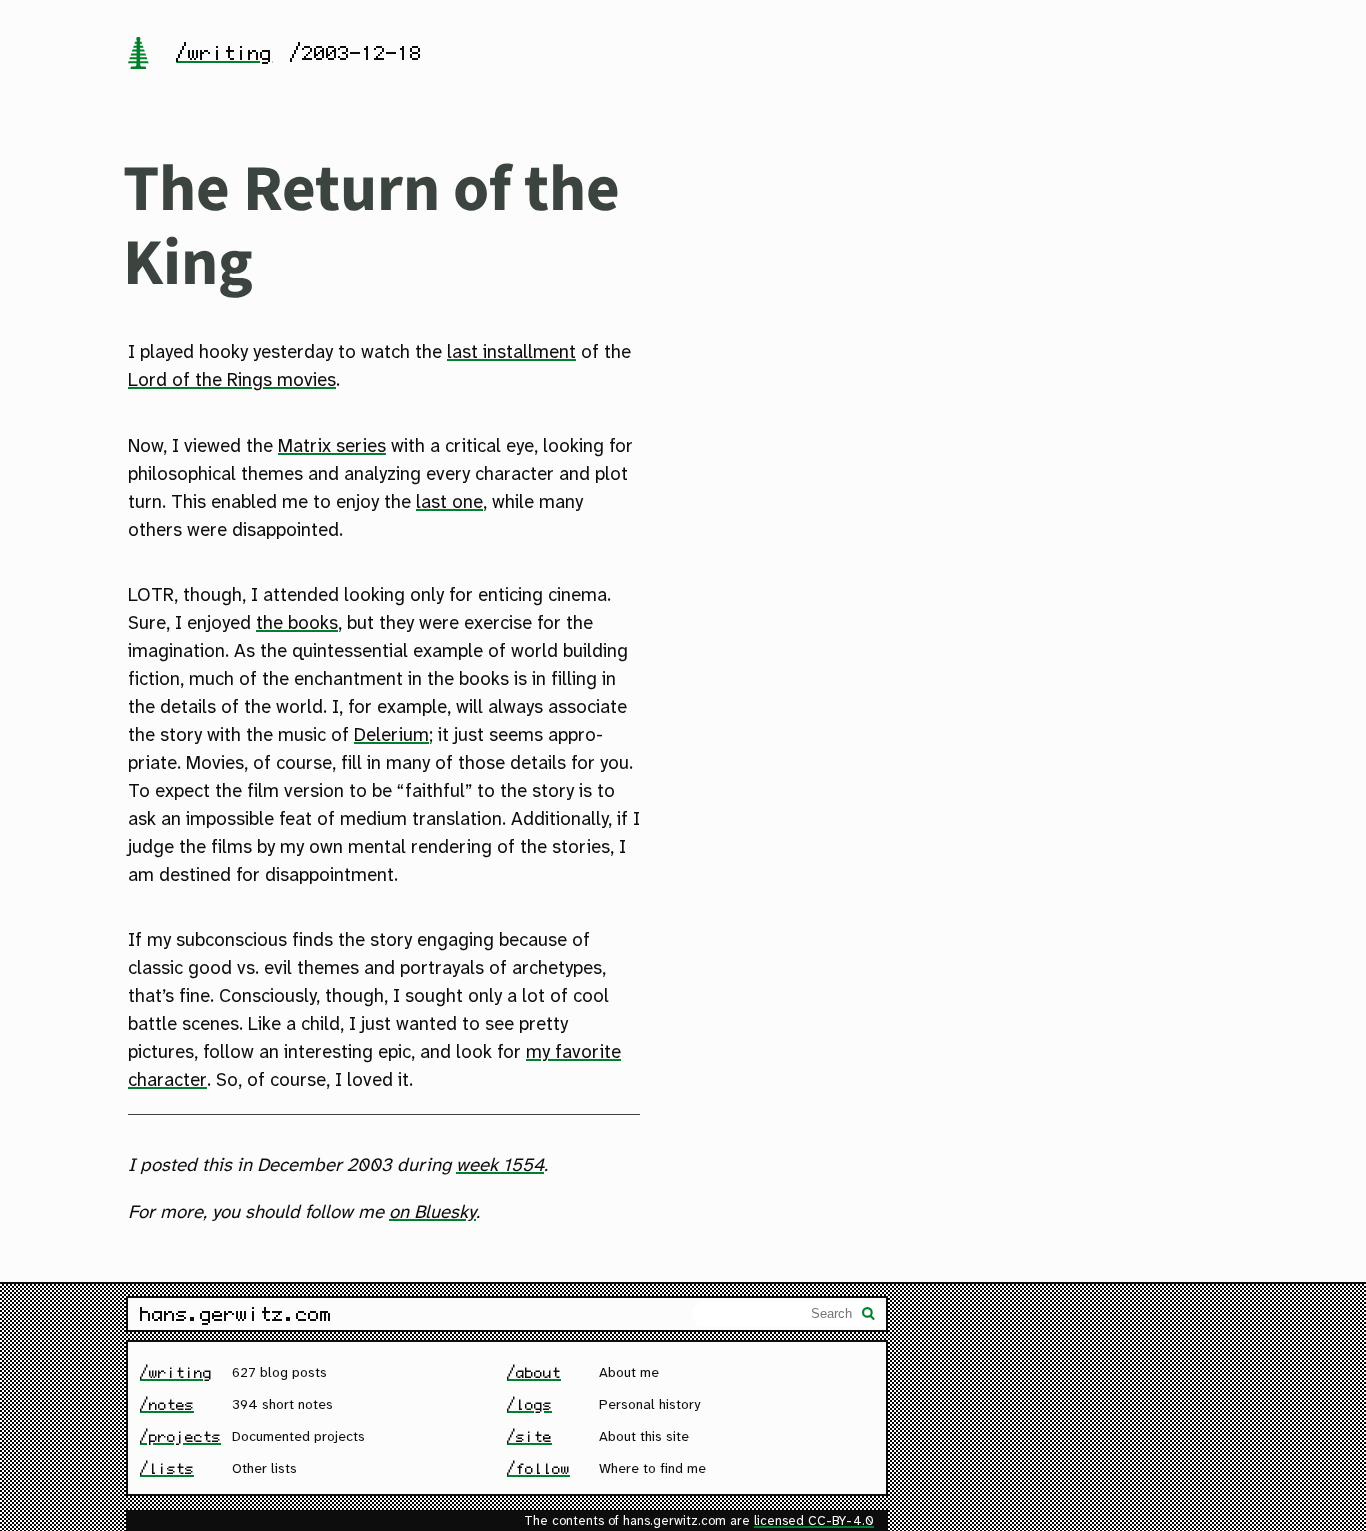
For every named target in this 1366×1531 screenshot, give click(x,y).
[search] (869, 1316)
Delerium (391, 736)
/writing (224, 53)
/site (529, 1436)
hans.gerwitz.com (236, 1314)
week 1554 (500, 1166)
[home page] (138, 55)
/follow (538, 1468)
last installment (511, 353)
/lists (167, 1468)
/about (534, 1372)
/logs (529, 1404)
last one (449, 503)
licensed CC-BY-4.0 (814, 1521)
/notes (167, 1404)
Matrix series (332, 447)
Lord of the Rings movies (232, 381)
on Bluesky (432, 1213)
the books (297, 624)
